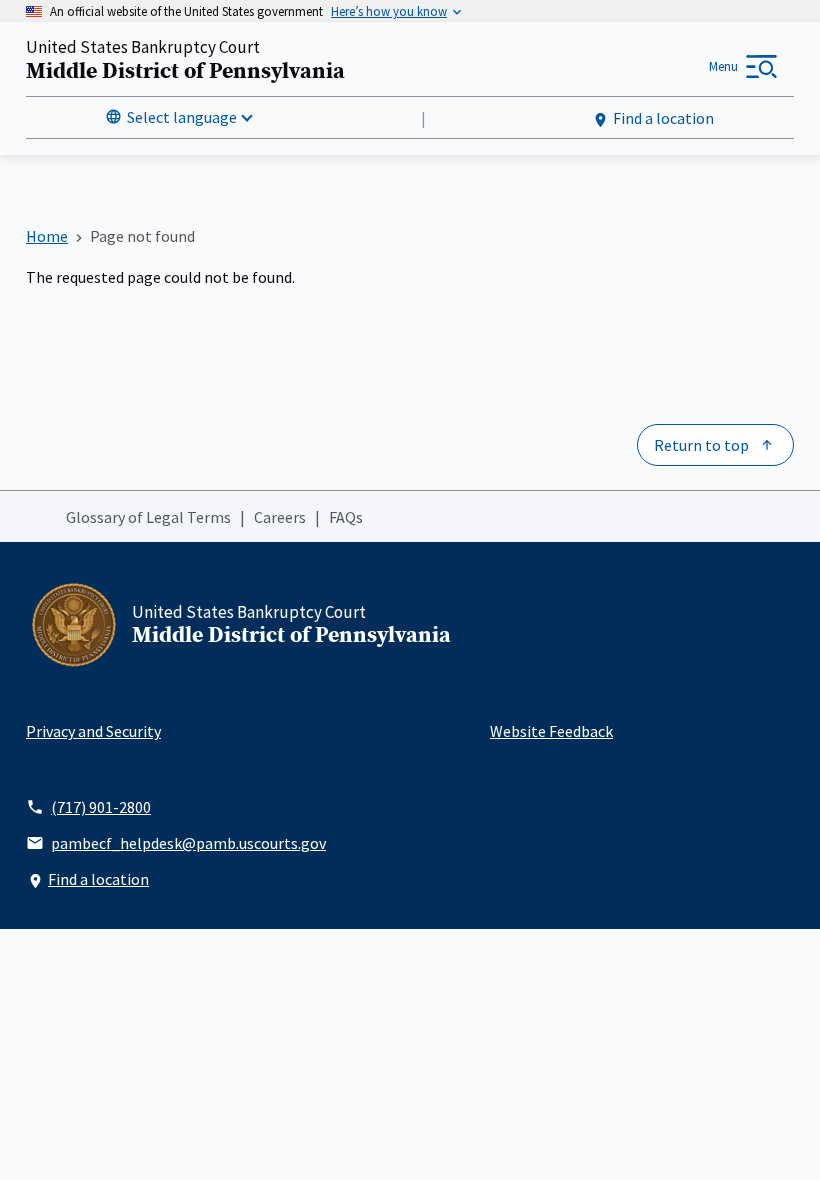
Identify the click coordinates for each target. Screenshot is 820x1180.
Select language (182, 117)
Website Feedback (551, 731)
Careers (280, 517)
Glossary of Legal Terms (148, 517)
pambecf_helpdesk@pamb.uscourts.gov (188, 843)
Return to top (701, 445)
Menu (723, 66)
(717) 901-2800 (101, 807)
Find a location (663, 118)
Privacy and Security (93, 731)
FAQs (346, 517)
